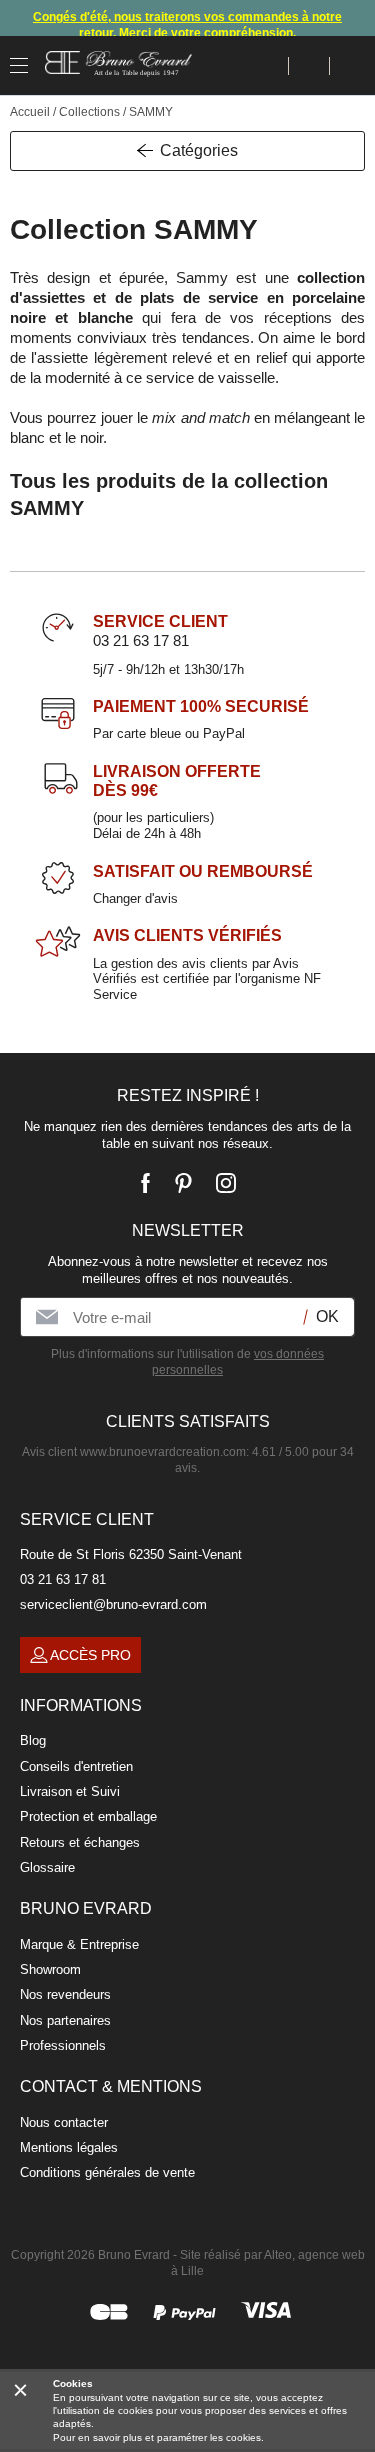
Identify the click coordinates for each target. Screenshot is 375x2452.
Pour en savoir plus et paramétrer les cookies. (158, 2437)
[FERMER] (20, 2389)
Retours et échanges (80, 1842)
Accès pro (90, 1655)
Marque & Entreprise (79, 1944)
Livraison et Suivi (70, 1791)
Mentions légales (69, 2147)
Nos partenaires (65, 2020)
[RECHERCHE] (268, 65)
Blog (33, 1740)
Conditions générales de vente (107, 2172)
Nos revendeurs (65, 1994)
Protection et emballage (88, 1816)
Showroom (50, 1969)
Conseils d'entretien (76, 1766)
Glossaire (47, 1867)
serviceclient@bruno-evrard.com (113, 1604)
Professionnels (63, 2045)
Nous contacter (64, 2122)
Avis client (134, 1452)
